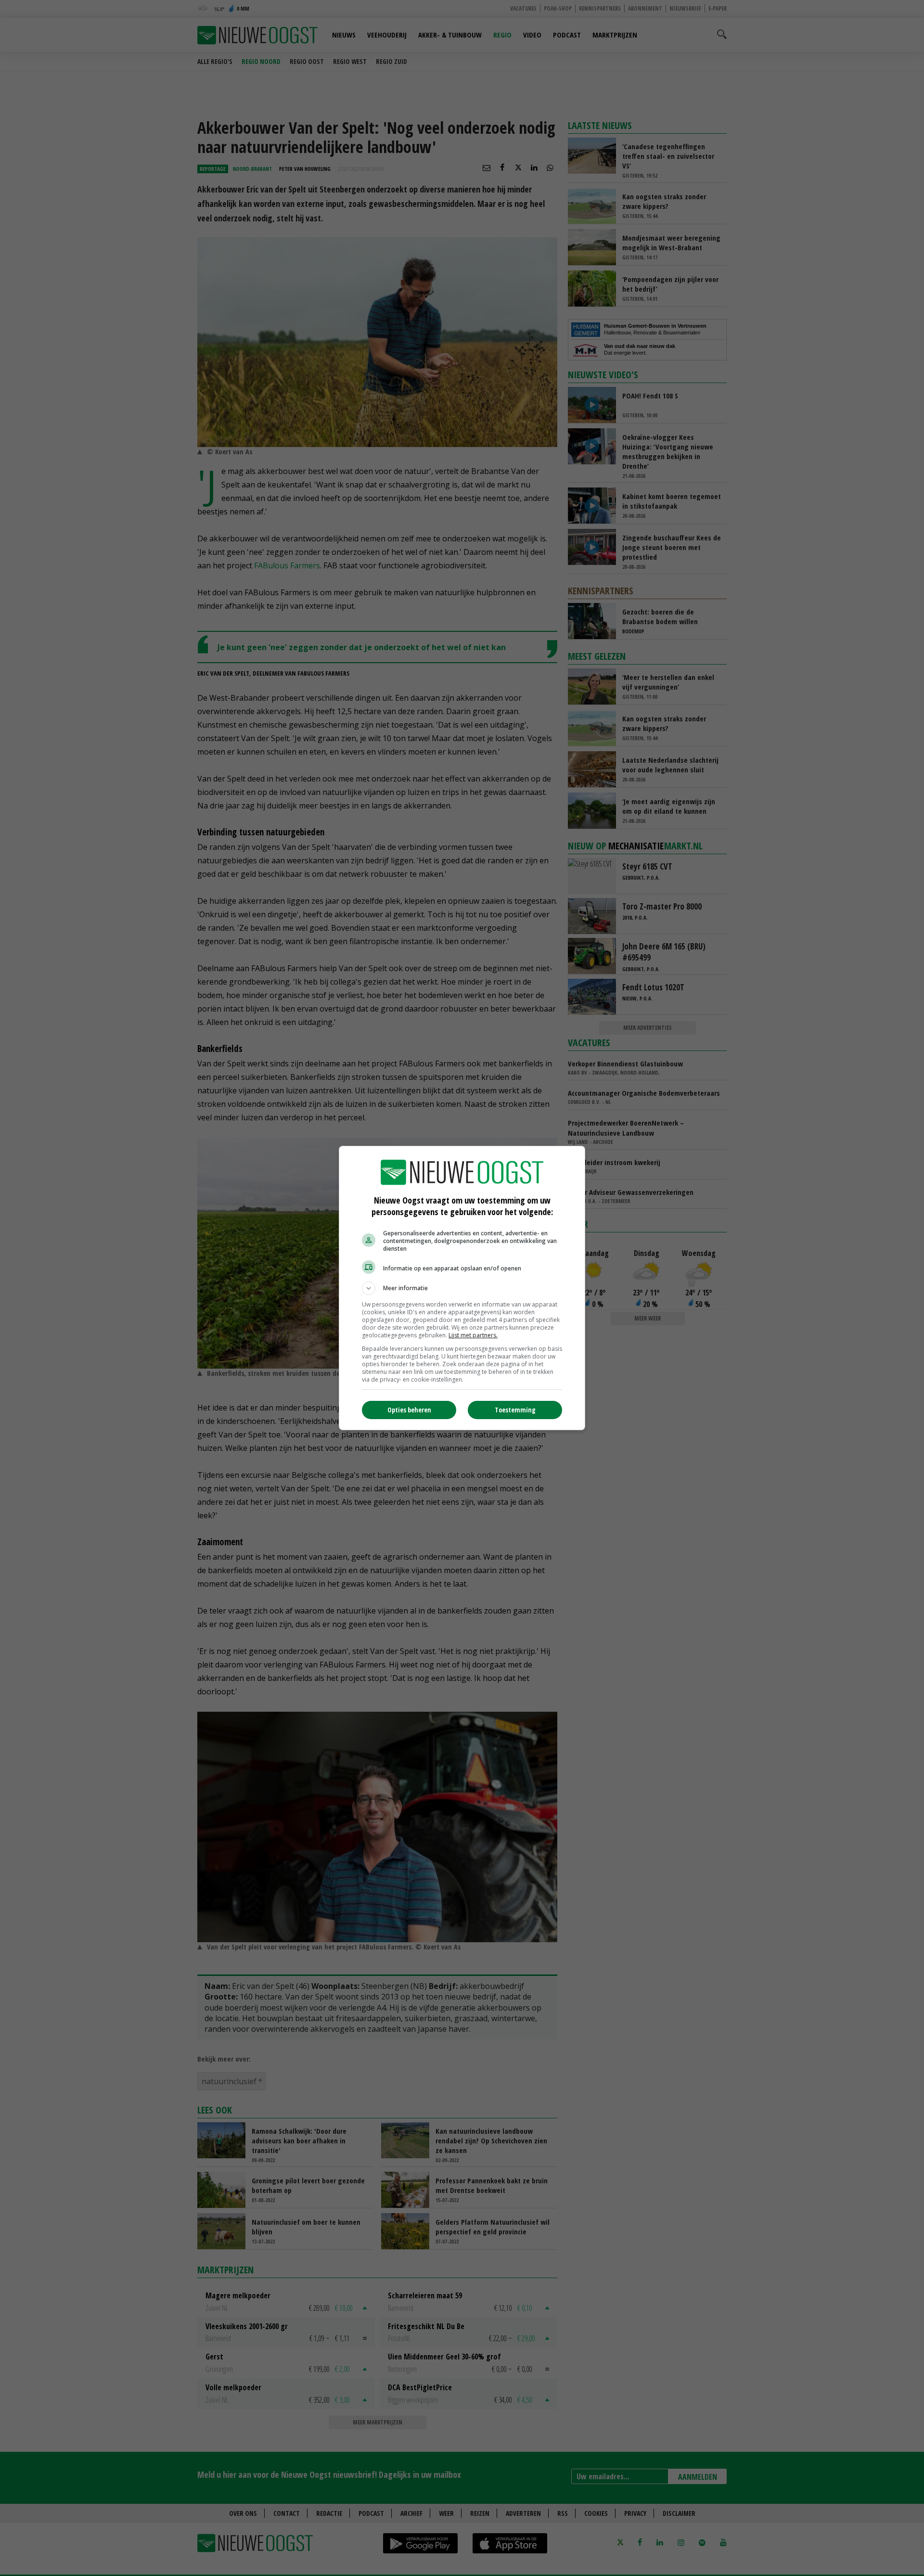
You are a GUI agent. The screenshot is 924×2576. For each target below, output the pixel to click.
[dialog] (462, 1288)
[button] (462, 1288)
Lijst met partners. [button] (473, 1335)
